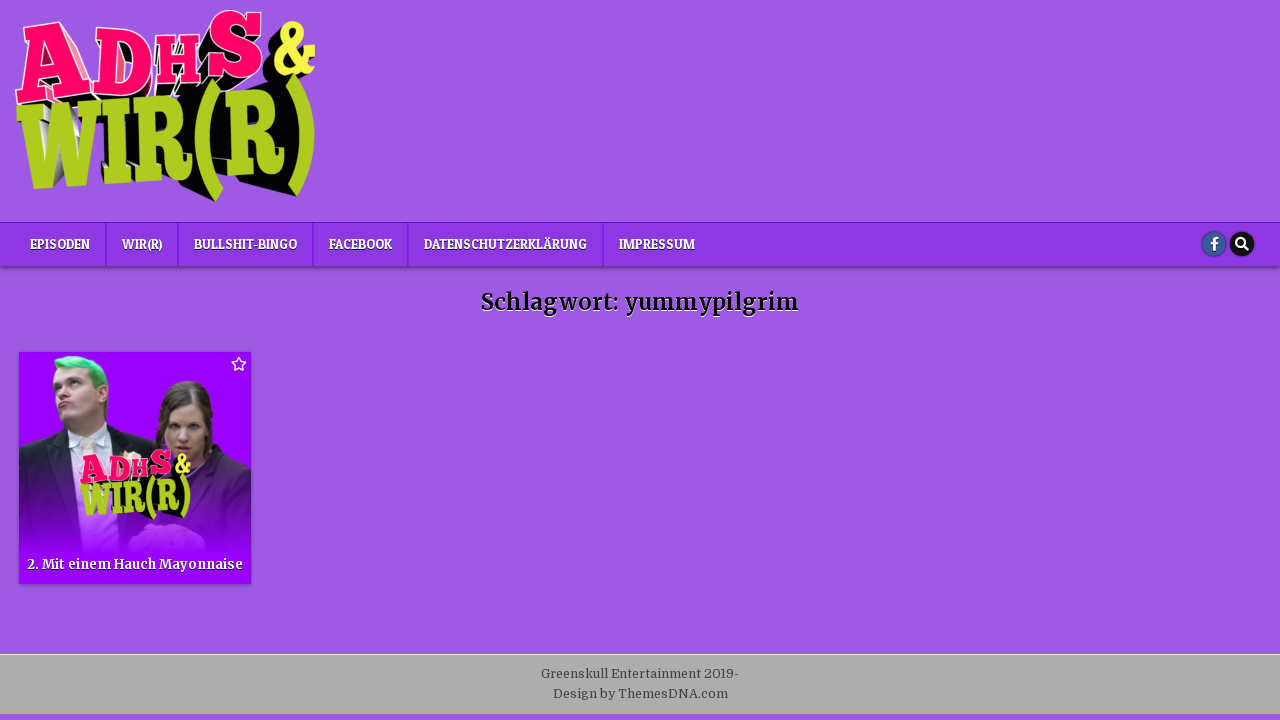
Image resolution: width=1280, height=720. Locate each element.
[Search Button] (1242, 244)
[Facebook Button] (1214, 244)
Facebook (360, 244)
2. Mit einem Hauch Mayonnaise (135, 564)
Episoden (60, 244)
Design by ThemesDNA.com (640, 694)
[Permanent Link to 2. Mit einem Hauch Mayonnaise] (135, 468)
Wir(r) (142, 244)
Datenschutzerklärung (505, 244)
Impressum (657, 244)
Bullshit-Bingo (245, 244)
